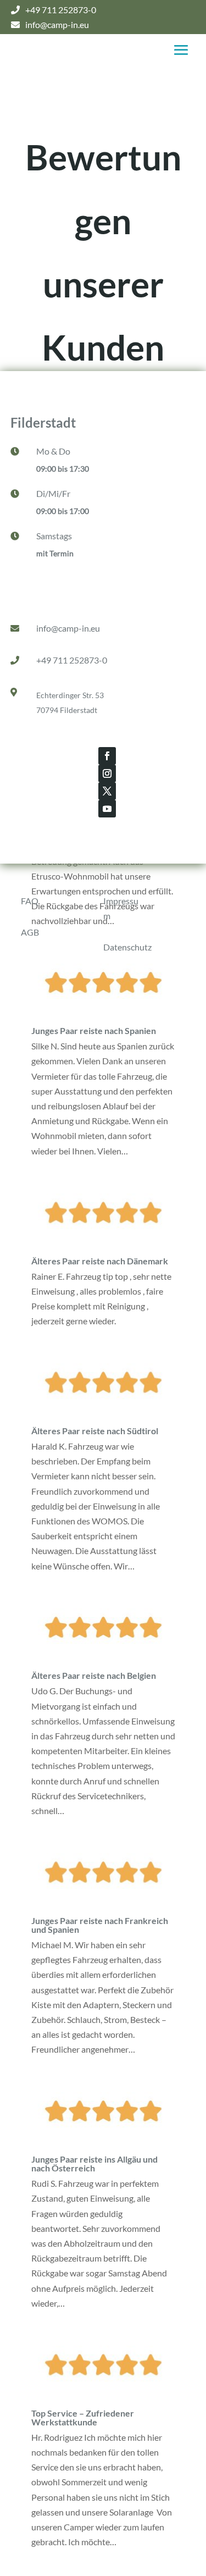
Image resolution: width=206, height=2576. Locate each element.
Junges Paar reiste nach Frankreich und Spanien (100, 1925)
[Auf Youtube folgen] (107, 809)
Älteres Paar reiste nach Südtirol (95, 1431)
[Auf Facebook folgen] (107, 756)
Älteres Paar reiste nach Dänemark (100, 1261)
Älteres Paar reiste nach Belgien (94, 1675)
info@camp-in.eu (68, 628)
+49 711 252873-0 (72, 660)
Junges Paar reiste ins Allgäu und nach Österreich (94, 2163)
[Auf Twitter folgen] (107, 791)
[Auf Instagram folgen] (107, 773)
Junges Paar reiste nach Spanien (94, 1030)
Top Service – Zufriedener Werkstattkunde (83, 2417)
